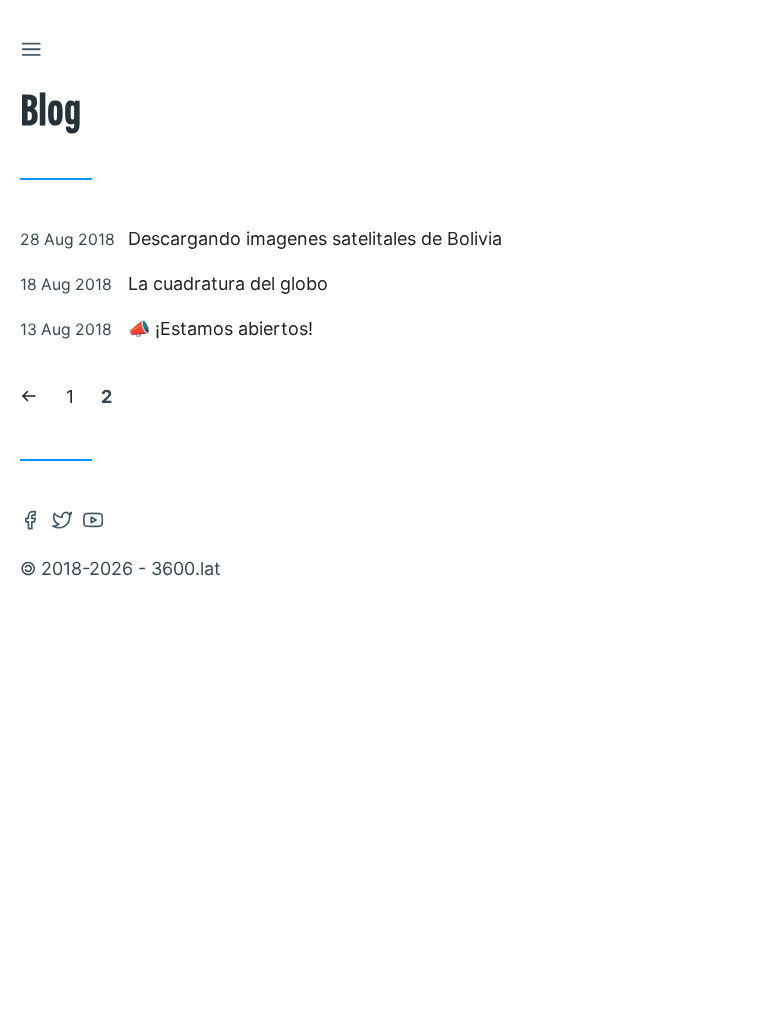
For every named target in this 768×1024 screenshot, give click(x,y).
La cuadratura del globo (228, 283)
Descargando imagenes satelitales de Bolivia (315, 238)
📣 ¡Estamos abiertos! (220, 328)
